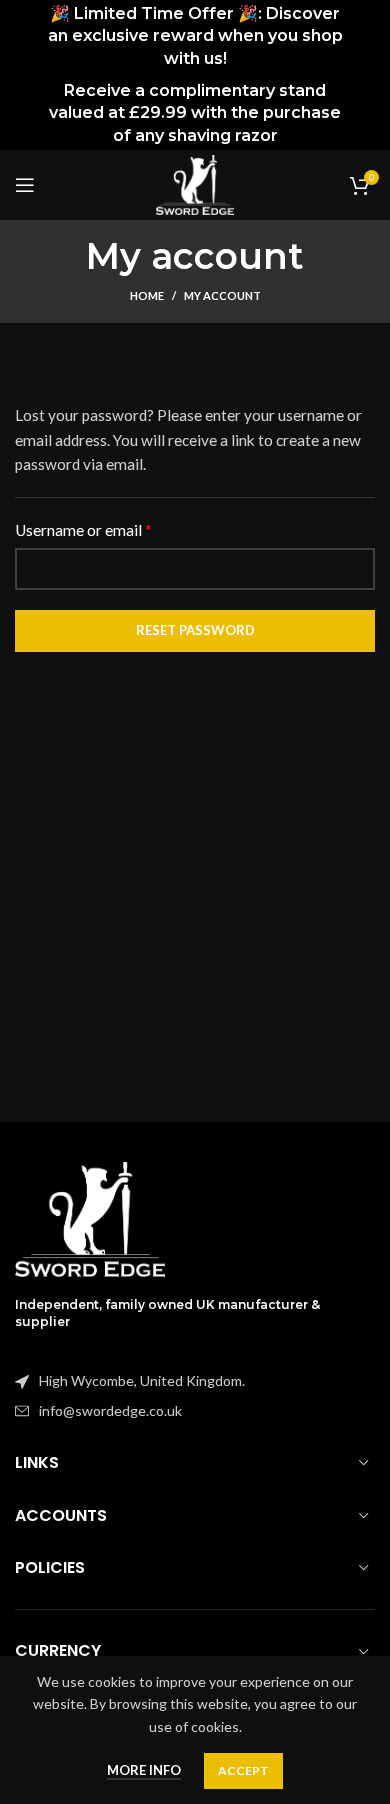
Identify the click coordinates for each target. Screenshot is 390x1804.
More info (144, 1770)
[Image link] (90, 1217)
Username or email (83, 529)
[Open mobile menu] (25, 185)
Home (147, 295)
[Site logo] (195, 183)
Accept (243, 1770)
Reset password (195, 630)
